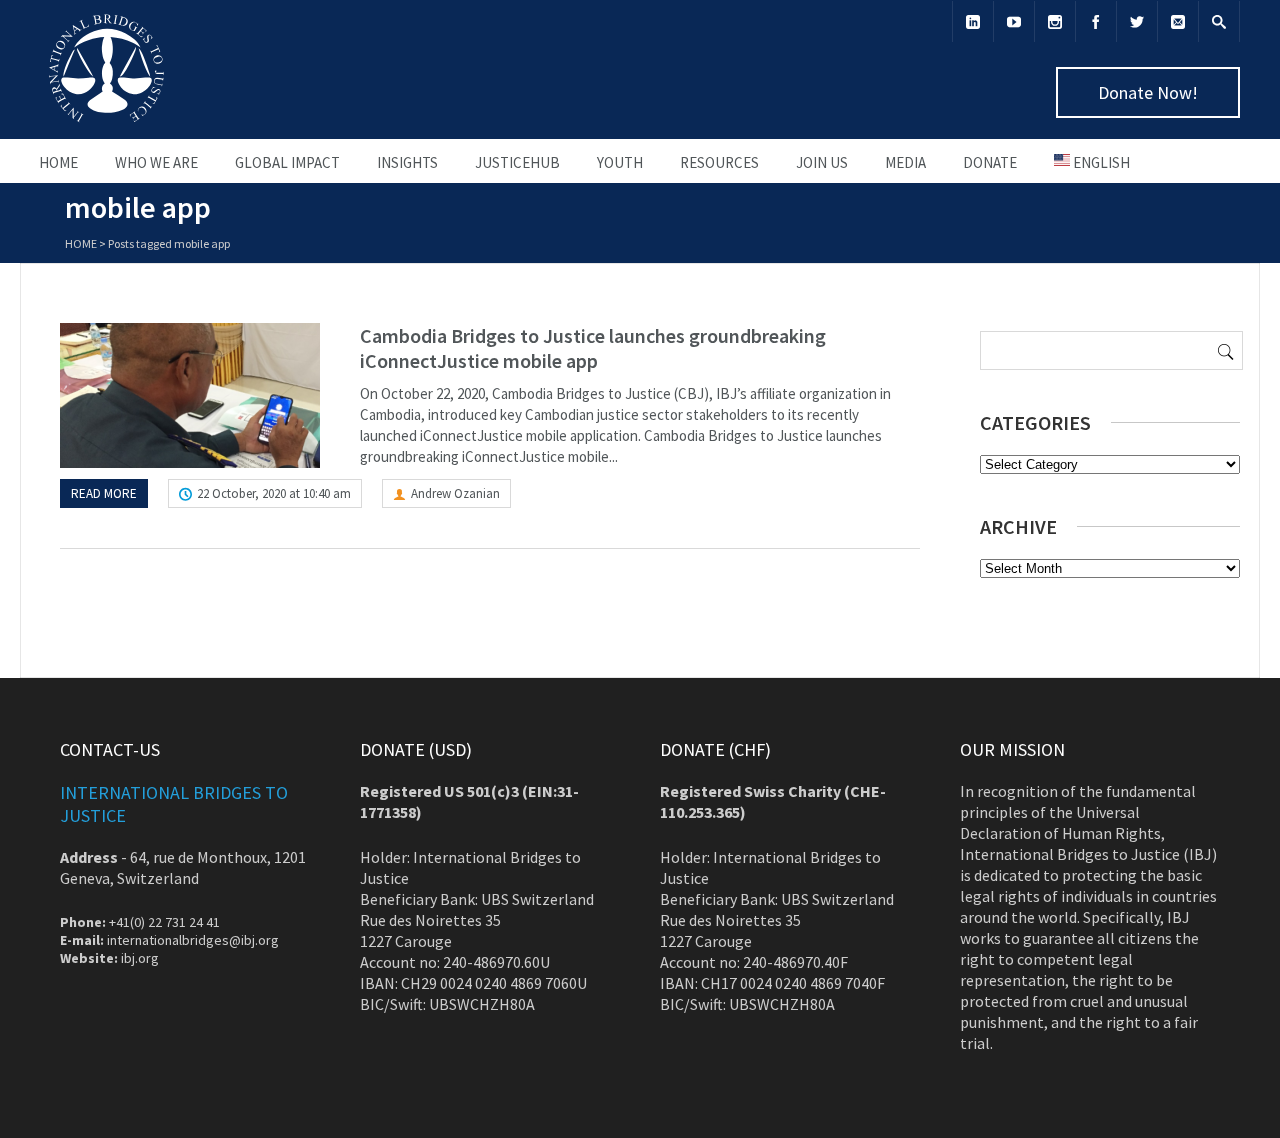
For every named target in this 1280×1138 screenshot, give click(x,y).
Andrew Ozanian (455, 493)
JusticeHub (517, 162)
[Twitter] (1137, 21)
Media (905, 162)
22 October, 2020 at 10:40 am (274, 493)
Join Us (822, 162)
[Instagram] (1055, 21)
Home (58, 162)
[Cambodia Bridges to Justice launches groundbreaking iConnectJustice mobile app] (190, 395)
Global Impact (287, 162)
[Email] (1178, 21)
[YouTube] (1014, 21)
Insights (407, 162)
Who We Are (156, 162)
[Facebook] (1096, 21)
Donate (990, 162)
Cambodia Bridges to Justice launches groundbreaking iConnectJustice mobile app (593, 348)
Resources (719, 162)
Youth (620, 162)
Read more (104, 493)
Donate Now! (1148, 92)
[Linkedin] (973, 21)
